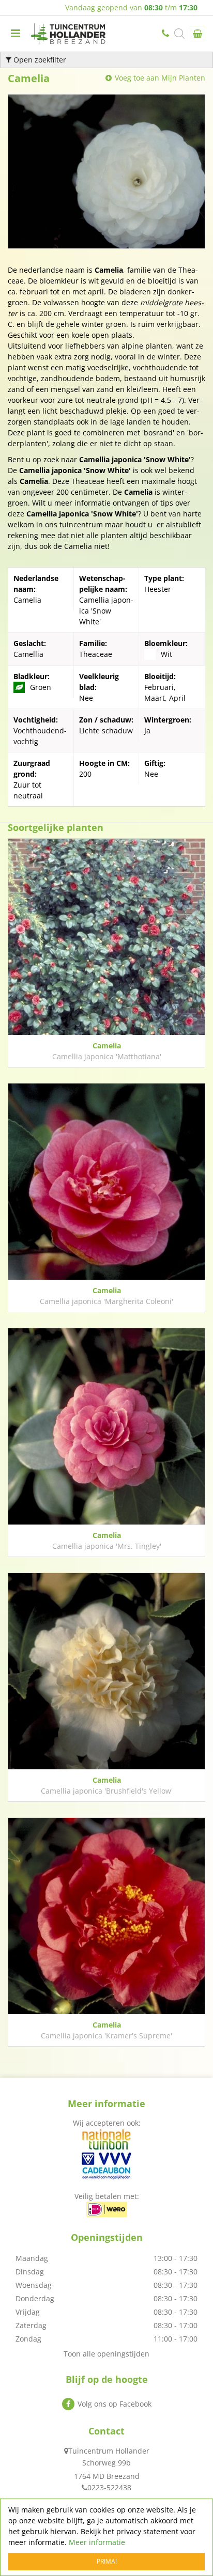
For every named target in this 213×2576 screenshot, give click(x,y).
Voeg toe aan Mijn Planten (160, 78)
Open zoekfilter (39, 60)
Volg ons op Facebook (115, 2404)
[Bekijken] (197, 34)
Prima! (107, 2561)
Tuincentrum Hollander (109, 2451)
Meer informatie (97, 2542)
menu (16, 34)
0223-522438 (166, 34)
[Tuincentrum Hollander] (68, 34)
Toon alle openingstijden (106, 2354)
